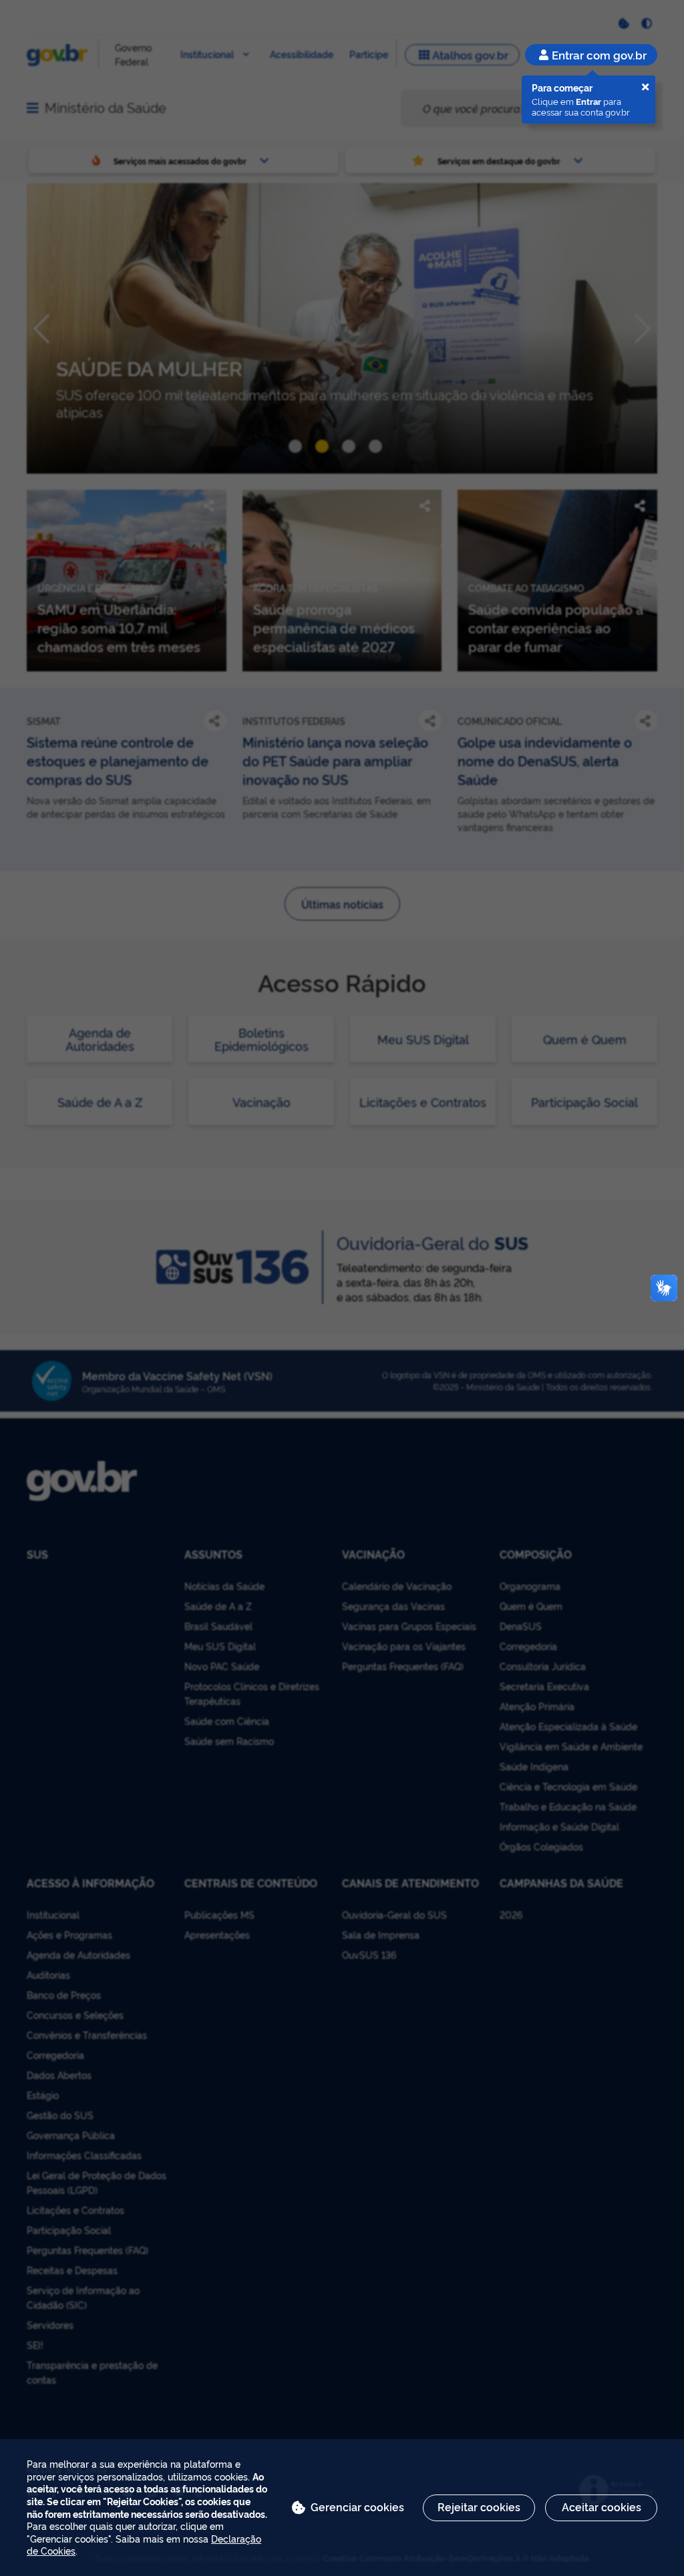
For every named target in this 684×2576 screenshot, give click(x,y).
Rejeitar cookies (479, 2507)
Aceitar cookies (602, 2507)
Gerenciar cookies (357, 2507)
